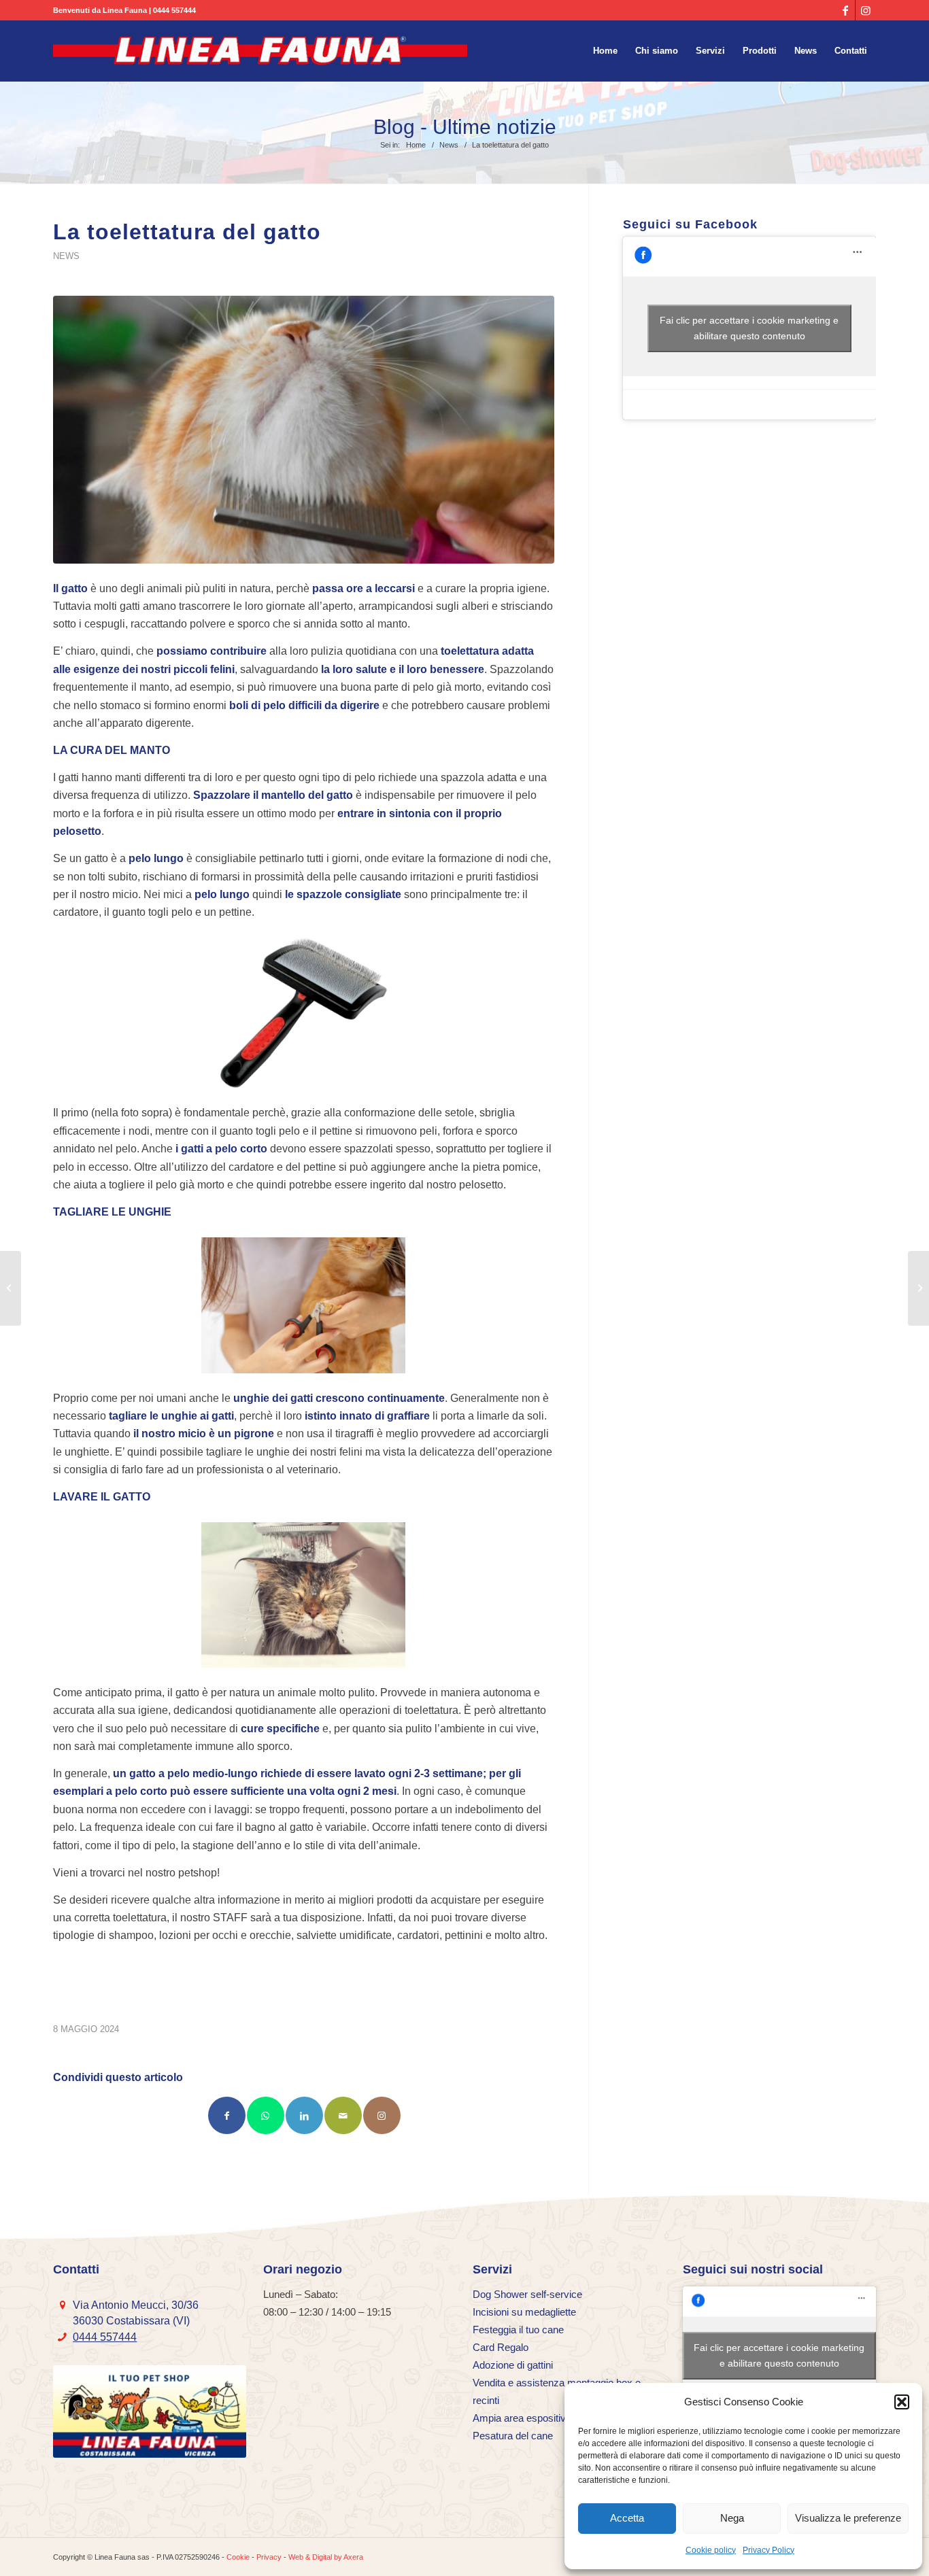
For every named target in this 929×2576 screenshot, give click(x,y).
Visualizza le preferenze (848, 2518)
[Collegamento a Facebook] (845, 10)
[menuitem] (605, 51)
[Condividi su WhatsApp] (266, 2115)
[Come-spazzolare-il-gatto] (304, 430)
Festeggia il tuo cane (518, 2330)
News (66, 256)
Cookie (238, 2557)
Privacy (269, 2557)
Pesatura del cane (513, 2436)
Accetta (627, 2518)
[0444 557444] (62, 2337)
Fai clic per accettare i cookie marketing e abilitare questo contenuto (749, 328)
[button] (902, 2402)
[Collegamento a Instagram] (866, 10)
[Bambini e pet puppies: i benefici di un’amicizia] (918, 1288)
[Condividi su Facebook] (227, 2115)
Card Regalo (501, 2347)
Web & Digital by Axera (326, 2557)
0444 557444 (174, 10)
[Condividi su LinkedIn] (304, 2115)
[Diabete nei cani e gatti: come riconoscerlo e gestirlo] (11, 1288)
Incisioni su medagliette (524, 2312)
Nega (732, 2518)
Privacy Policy (768, 2550)
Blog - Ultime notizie (465, 127)
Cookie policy (711, 2550)
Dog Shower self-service (527, 2294)
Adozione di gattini (513, 2365)
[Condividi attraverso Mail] (343, 2115)
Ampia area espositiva (522, 2418)
